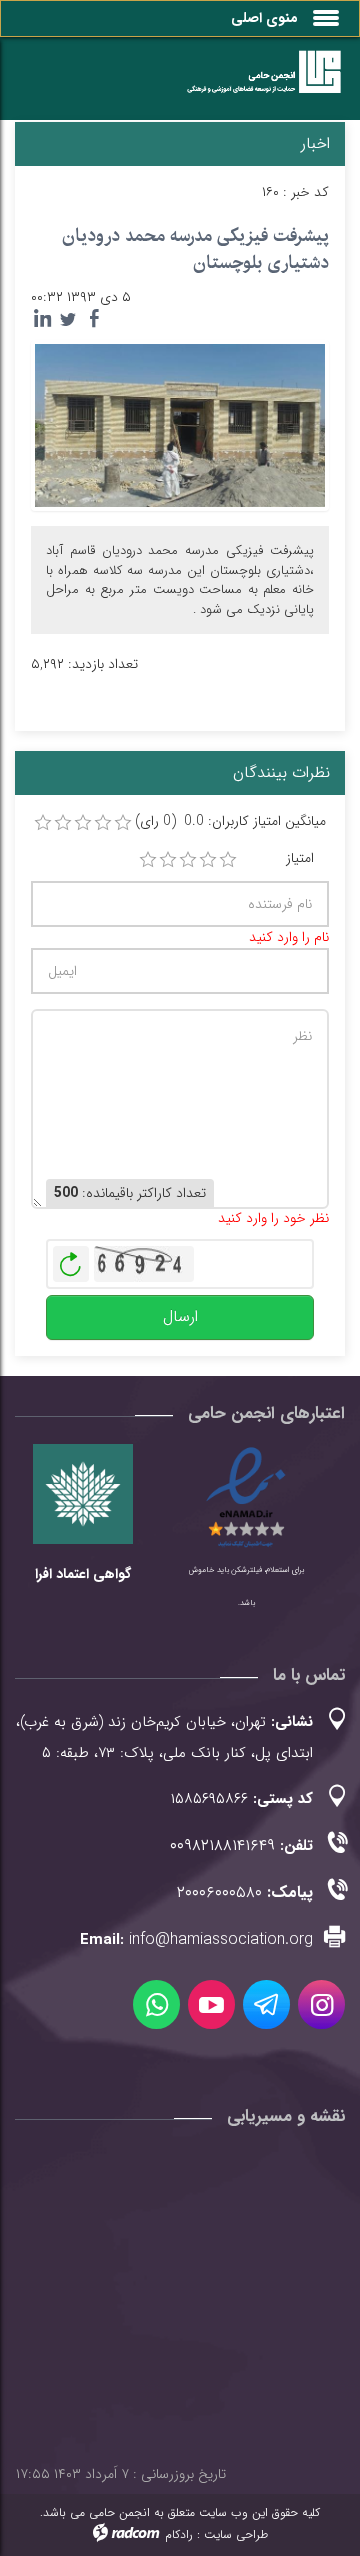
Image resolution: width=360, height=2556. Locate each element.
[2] (168, 860)
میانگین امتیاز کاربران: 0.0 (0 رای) (230, 821)
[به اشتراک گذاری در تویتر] (68, 319)
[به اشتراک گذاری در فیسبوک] (94, 319)
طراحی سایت (236, 2534)
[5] (228, 860)
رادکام (179, 2534)
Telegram (266, 2004)
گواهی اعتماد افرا (83, 1574)
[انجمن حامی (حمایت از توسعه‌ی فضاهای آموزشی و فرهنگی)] (255, 83)
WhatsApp (156, 2004)
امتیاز (300, 858)
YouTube (211, 2004)
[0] (43, 823)
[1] (148, 860)
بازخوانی (71, 1259)
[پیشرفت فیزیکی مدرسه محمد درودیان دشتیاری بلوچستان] (180, 425)
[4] (208, 860)
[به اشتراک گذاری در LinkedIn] (42, 319)
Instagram (321, 2004)
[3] (188, 860)
